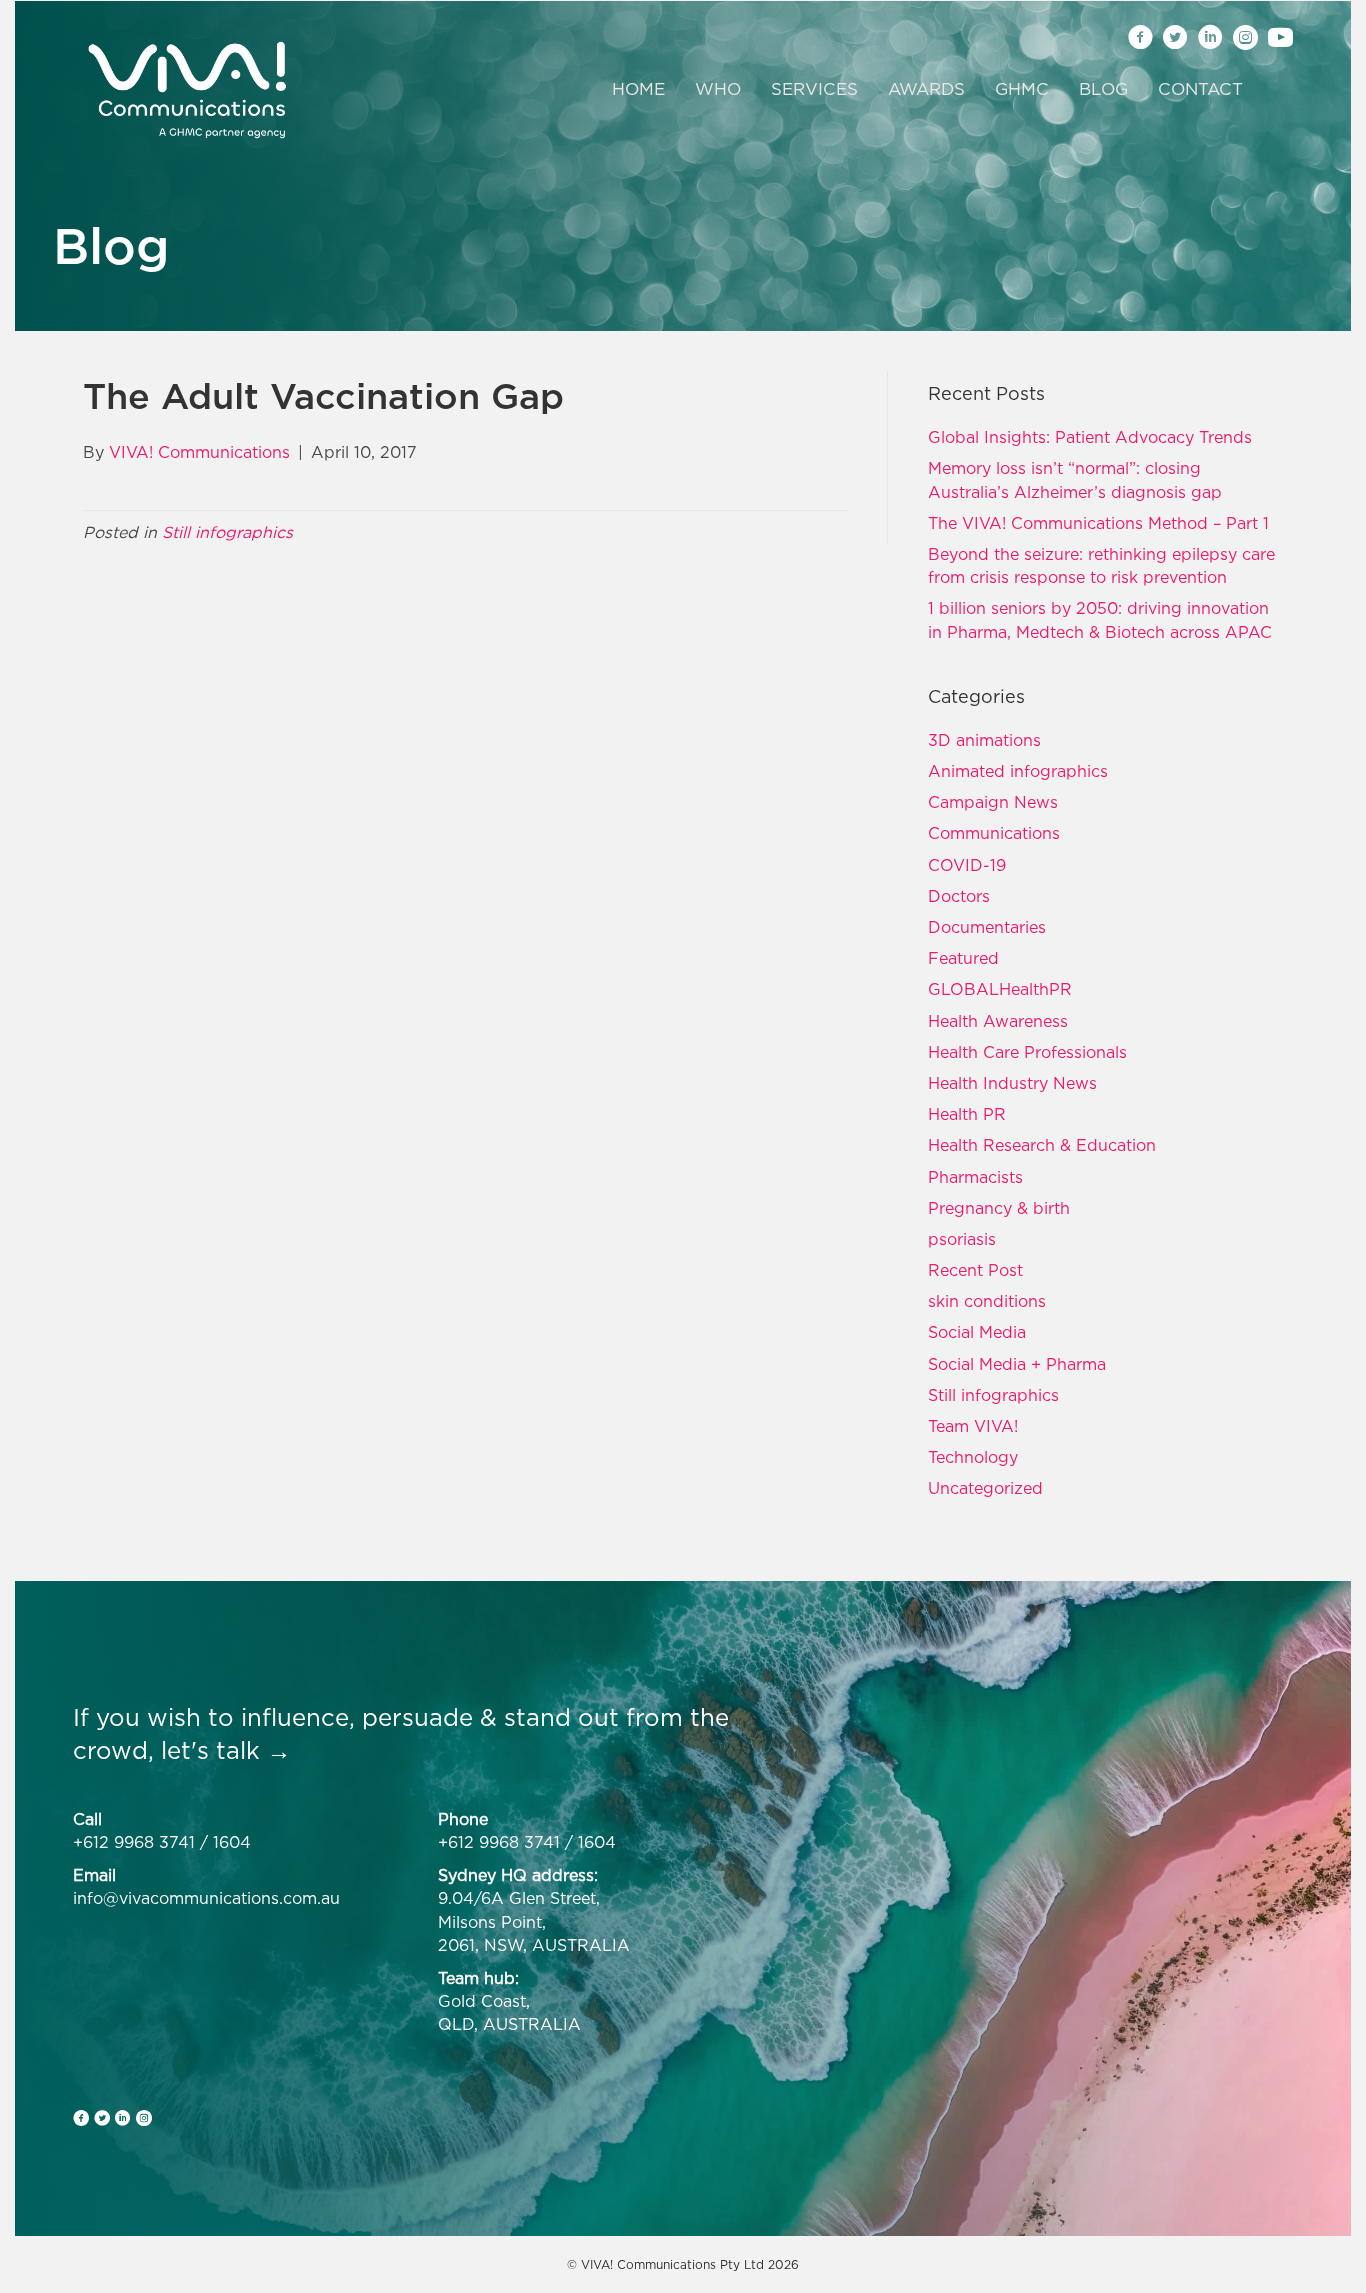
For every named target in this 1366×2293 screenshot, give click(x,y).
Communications (994, 833)
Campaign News (993, 802)
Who (718, 89)
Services (814, 89)
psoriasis (962, 1239)
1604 (232, 1842)
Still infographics (227, 532)
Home (638, 89)
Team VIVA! (973, 1426)
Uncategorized (985, 1488)
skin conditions (987, 1301)
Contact (1200, 89)
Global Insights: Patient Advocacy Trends (1090, 437)
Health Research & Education (1042, 1145)
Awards (926, 89)
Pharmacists (975, 1177)
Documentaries (987, 927)
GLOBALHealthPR (1000, 989)
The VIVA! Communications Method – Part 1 (1098, 523)
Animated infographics (1018, 771)
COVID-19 (967, 865)
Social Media (977, 1332)
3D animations (984, 740)
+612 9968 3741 (134, 1842)
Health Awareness (998, 1021)
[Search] (1270, 90)
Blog (1103, 89)
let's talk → (226, 1750)
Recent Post (975, 1270)
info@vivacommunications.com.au (206, 1898)
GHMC (1022, 89)
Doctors (959, 896)
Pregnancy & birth (999, 1208)
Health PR (967, 1114)
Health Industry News (1012, 1083)
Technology (973, 1457)
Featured (963, 958)
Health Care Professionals (1027, 1052)
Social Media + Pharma (1017, 1364)
